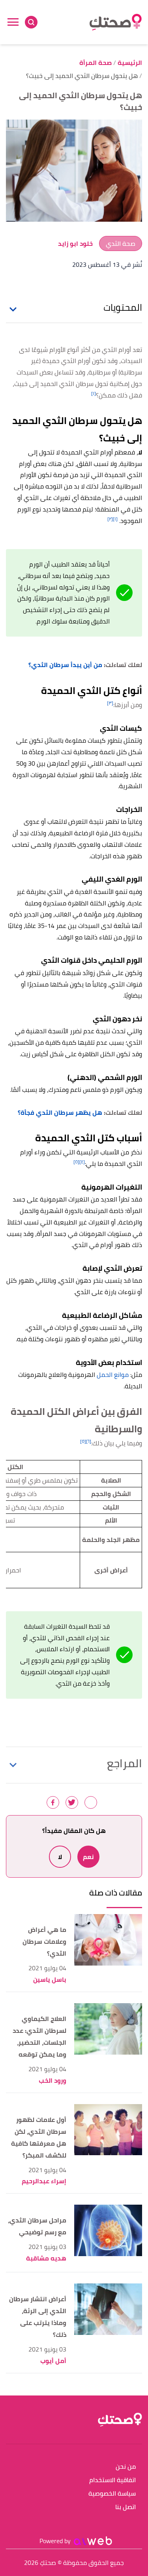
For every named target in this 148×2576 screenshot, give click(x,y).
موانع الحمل (113, 1375)
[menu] (13, 22)
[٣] (110, 703)
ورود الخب (52, 2081)
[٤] (82, 1162)
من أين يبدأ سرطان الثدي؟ (65, 665)
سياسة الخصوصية (112, 2494)
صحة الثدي (121, 243)
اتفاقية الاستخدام (112, 2480)
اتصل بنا (126, 2507)
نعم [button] (88, 1857)
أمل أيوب (53, 2361)
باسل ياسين (50, 1980)
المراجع (125, 1763)
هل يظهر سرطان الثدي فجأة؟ (60, 1112)
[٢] (110, 519)
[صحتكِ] (116, 22)
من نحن (126, 2467)
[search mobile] (31, 22)
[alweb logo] (93, 2541)
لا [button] (60, 1857)
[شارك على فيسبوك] (53, 1802)
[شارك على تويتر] (72, 1802)
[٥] (76, 1162)
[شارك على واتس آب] (91, 1802)
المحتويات (123, 308)
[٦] (89, 1441)
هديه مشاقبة (46, 2258)
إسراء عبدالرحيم (44, 2181)
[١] (94, 393)
